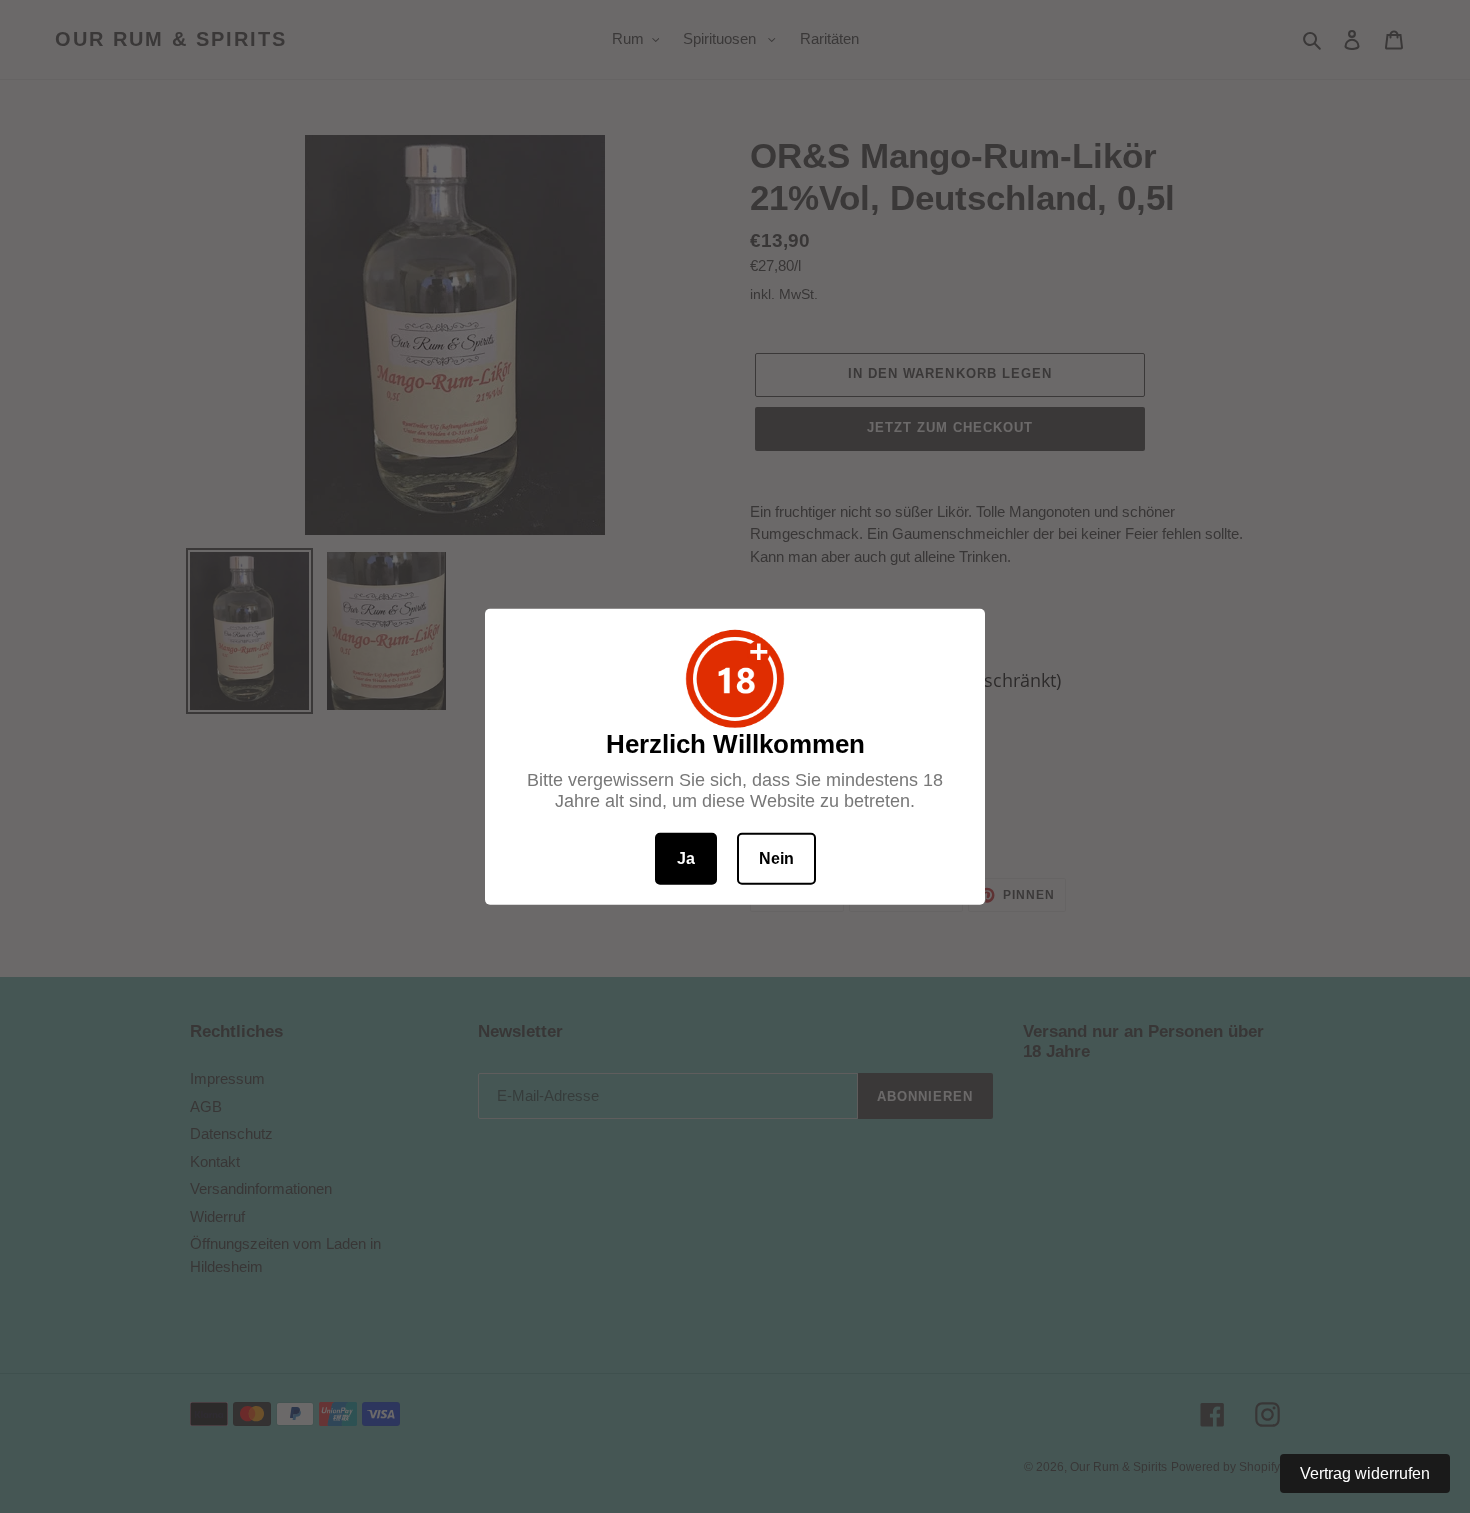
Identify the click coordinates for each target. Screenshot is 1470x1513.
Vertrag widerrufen (1365, 1473)
